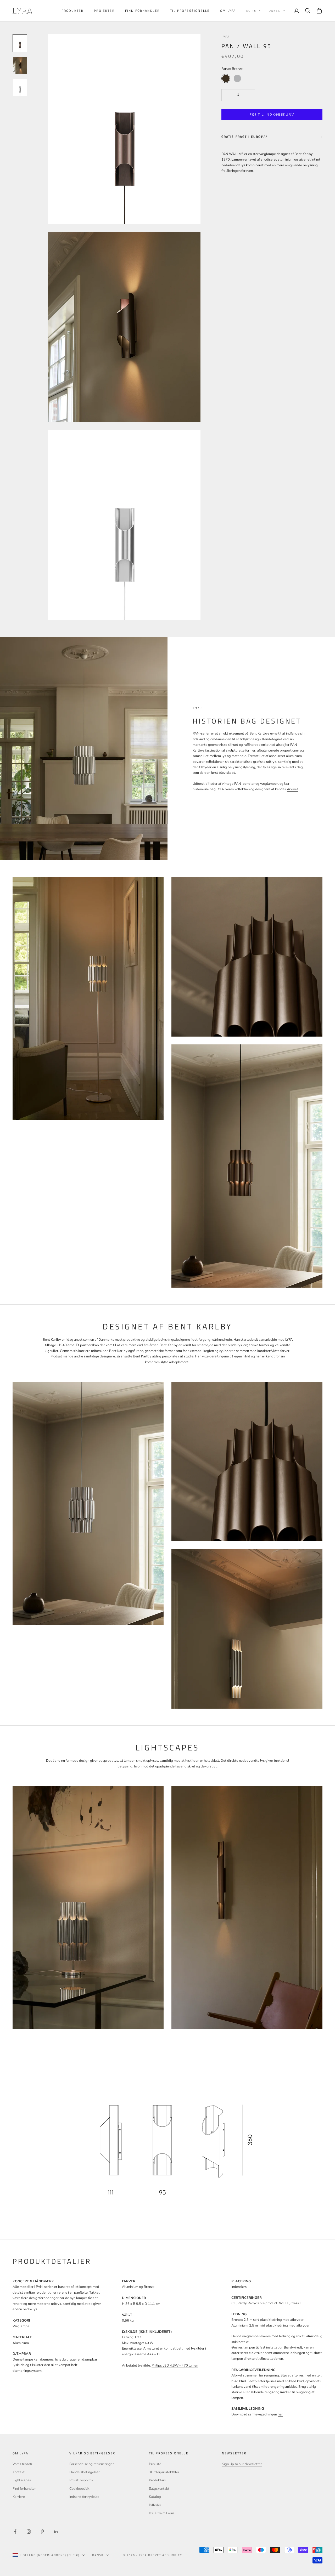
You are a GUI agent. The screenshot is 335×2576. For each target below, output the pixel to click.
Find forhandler (142, 11)
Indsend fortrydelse (84, 2497)
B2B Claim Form (161, 2513)
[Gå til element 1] (20, 43)
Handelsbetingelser (85, 2472)
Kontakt (19, 2472)
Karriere (19, 2497)
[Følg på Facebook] (15, 2532)
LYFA (226, 37)
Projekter (104, 11)
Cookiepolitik (79, 2489)
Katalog (155, 2497)
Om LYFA (228, 11)
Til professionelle (190, 11)
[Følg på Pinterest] (42, 2532)
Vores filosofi (22, 2464)
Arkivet (292, 789)
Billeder (155, 2505)
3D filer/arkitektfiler (164, 2472)
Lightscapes (22, 2480)
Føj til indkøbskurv (272, 115)
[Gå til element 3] (20, 88)
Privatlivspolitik (81, 2480)
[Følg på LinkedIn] (56, 2532)
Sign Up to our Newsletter (242, 2464)
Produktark (158, 2480)
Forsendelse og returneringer (92, 2464)
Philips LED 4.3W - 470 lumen (175, 2365)
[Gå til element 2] (20, 66)
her (280, 2414)
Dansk (274, 11)
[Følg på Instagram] (29, 2532)
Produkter (72, 11)
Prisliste (155, 2464)
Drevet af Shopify (165, 2555)
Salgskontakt (159, 2489)
